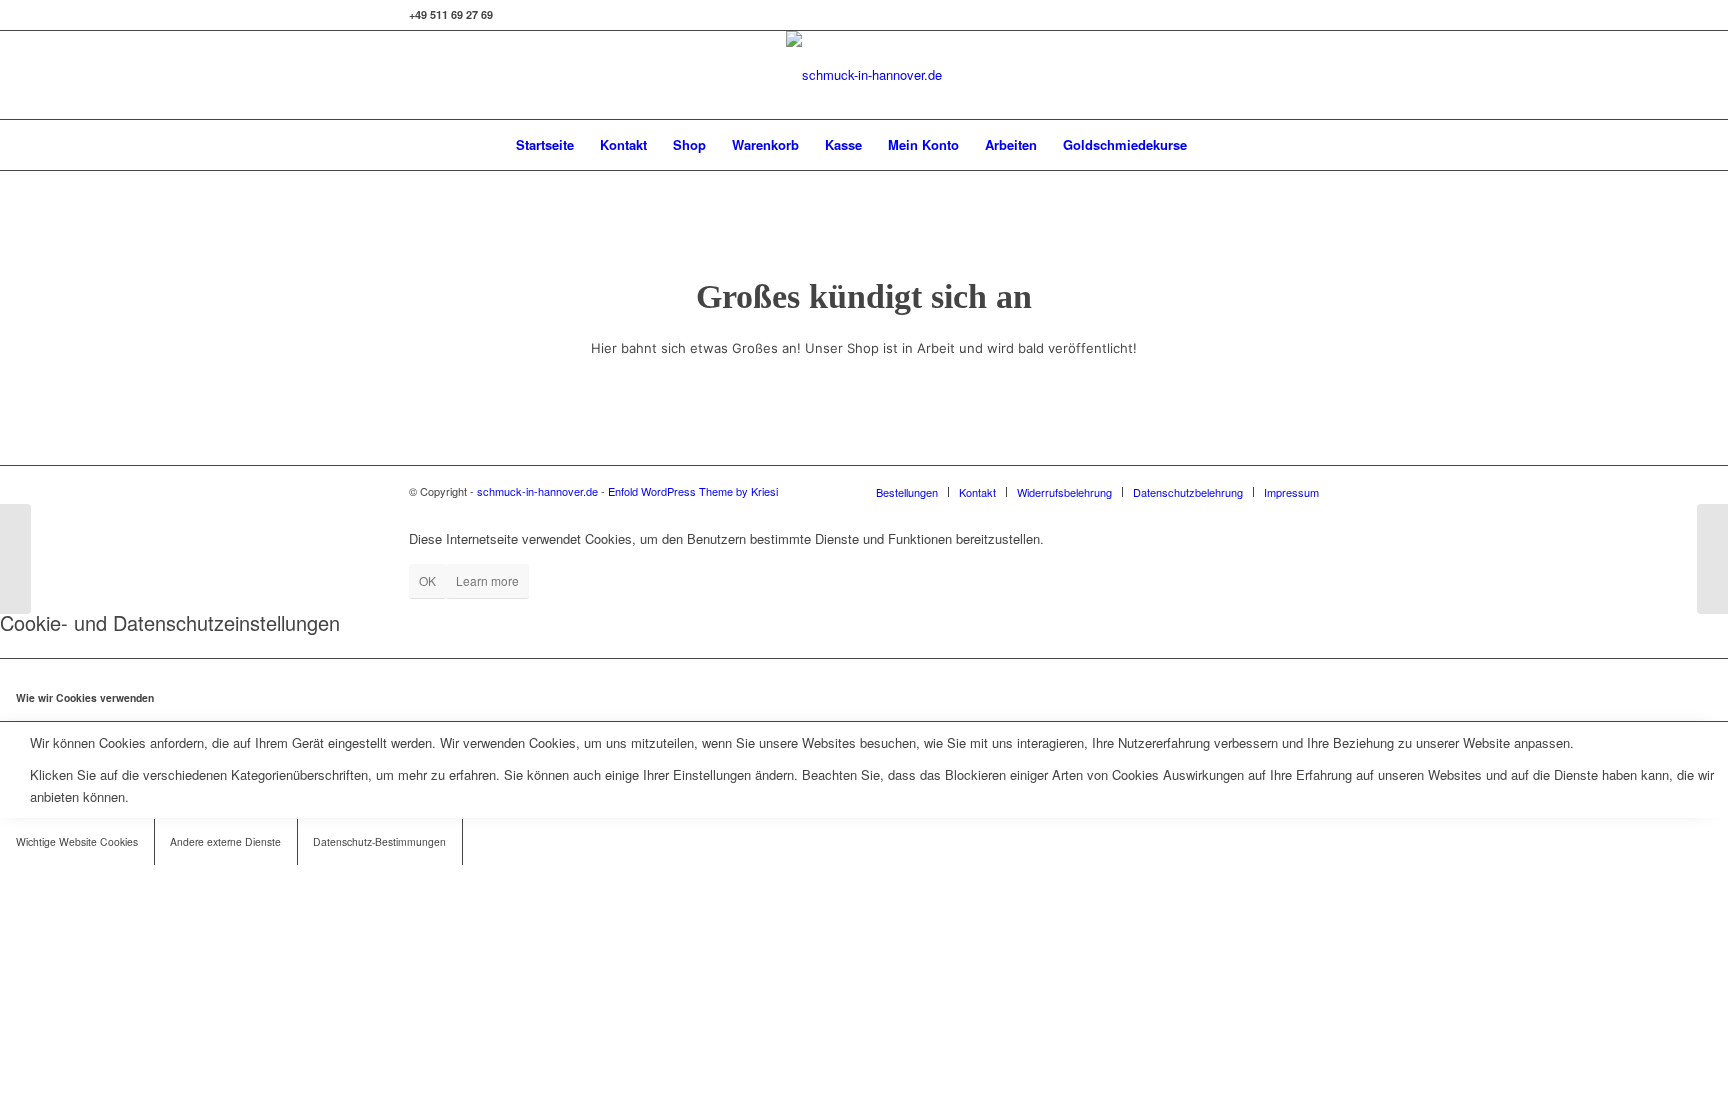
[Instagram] (1244, 75)
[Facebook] (1274, 75)
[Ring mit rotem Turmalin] (1712, 559)
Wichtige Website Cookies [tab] (77, 841)
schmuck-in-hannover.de (537, 491)
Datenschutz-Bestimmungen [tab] (379, 841)
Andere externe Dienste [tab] (225, 841)
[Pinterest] (1304, 75)
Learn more (487, 580)
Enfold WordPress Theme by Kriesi (693, 491)
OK (427, 580)
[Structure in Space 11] (15, 559)
